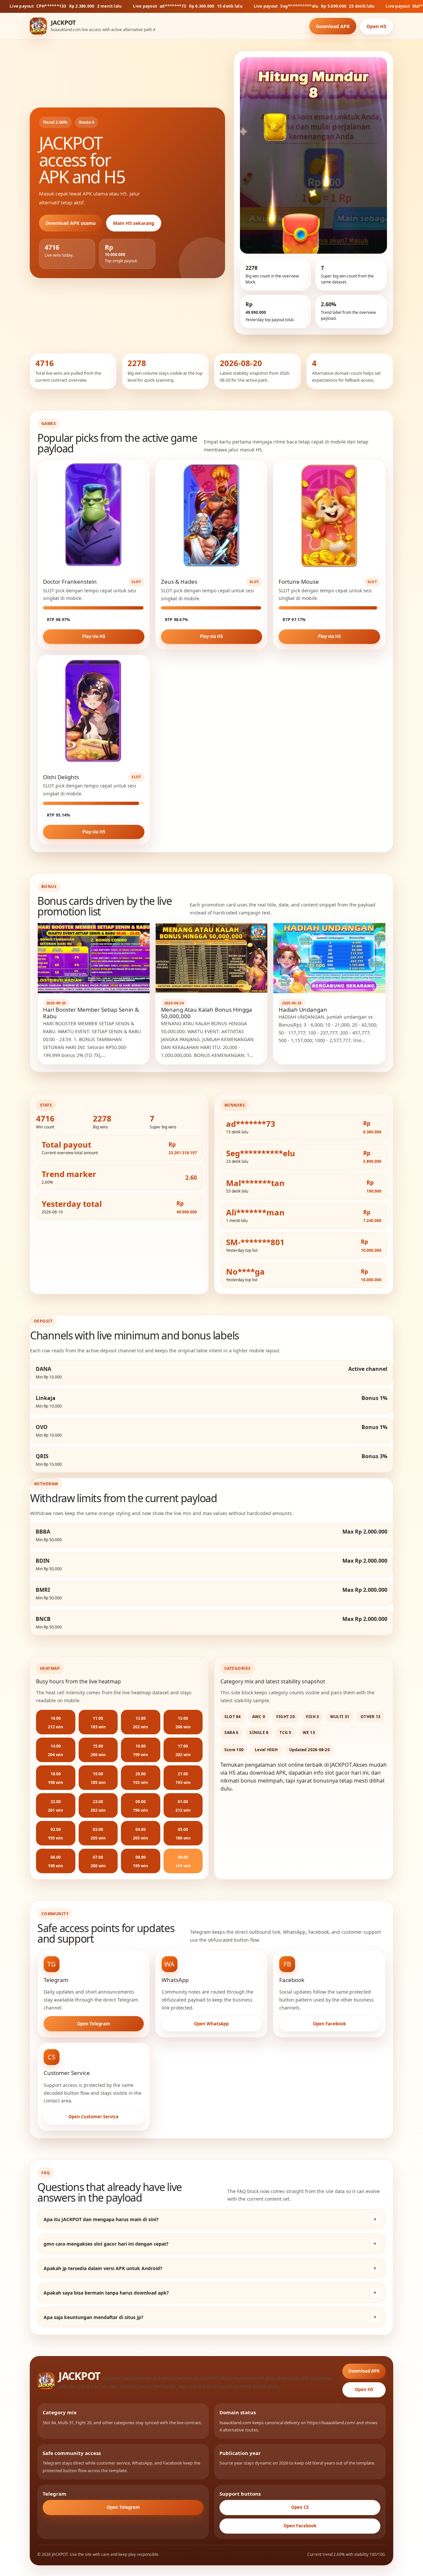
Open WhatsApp (211, 2024)
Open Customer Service (94, 2117)
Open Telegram (94, 2024)
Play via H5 (94, 636)
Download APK (333, 26)
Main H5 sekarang (134, 223)
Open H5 (376, 26)
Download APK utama (71, 223)
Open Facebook (329, 2024)
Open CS (300, 2507)
